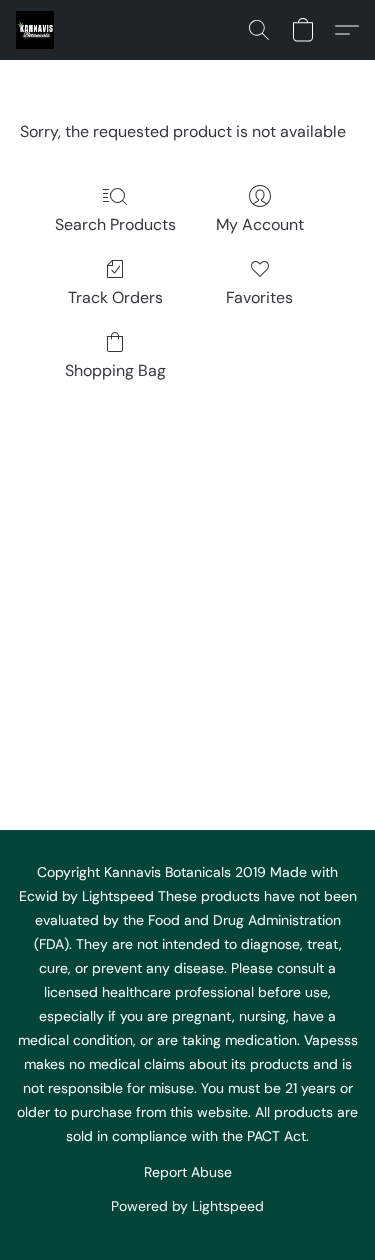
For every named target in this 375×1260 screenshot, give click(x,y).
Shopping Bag (115, 370)
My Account (260, 224)
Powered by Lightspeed (187, 1206)
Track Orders (115, 297)
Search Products (115, 224)
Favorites (259, 297)
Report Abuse (188, 1172)
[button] (36, 30)
